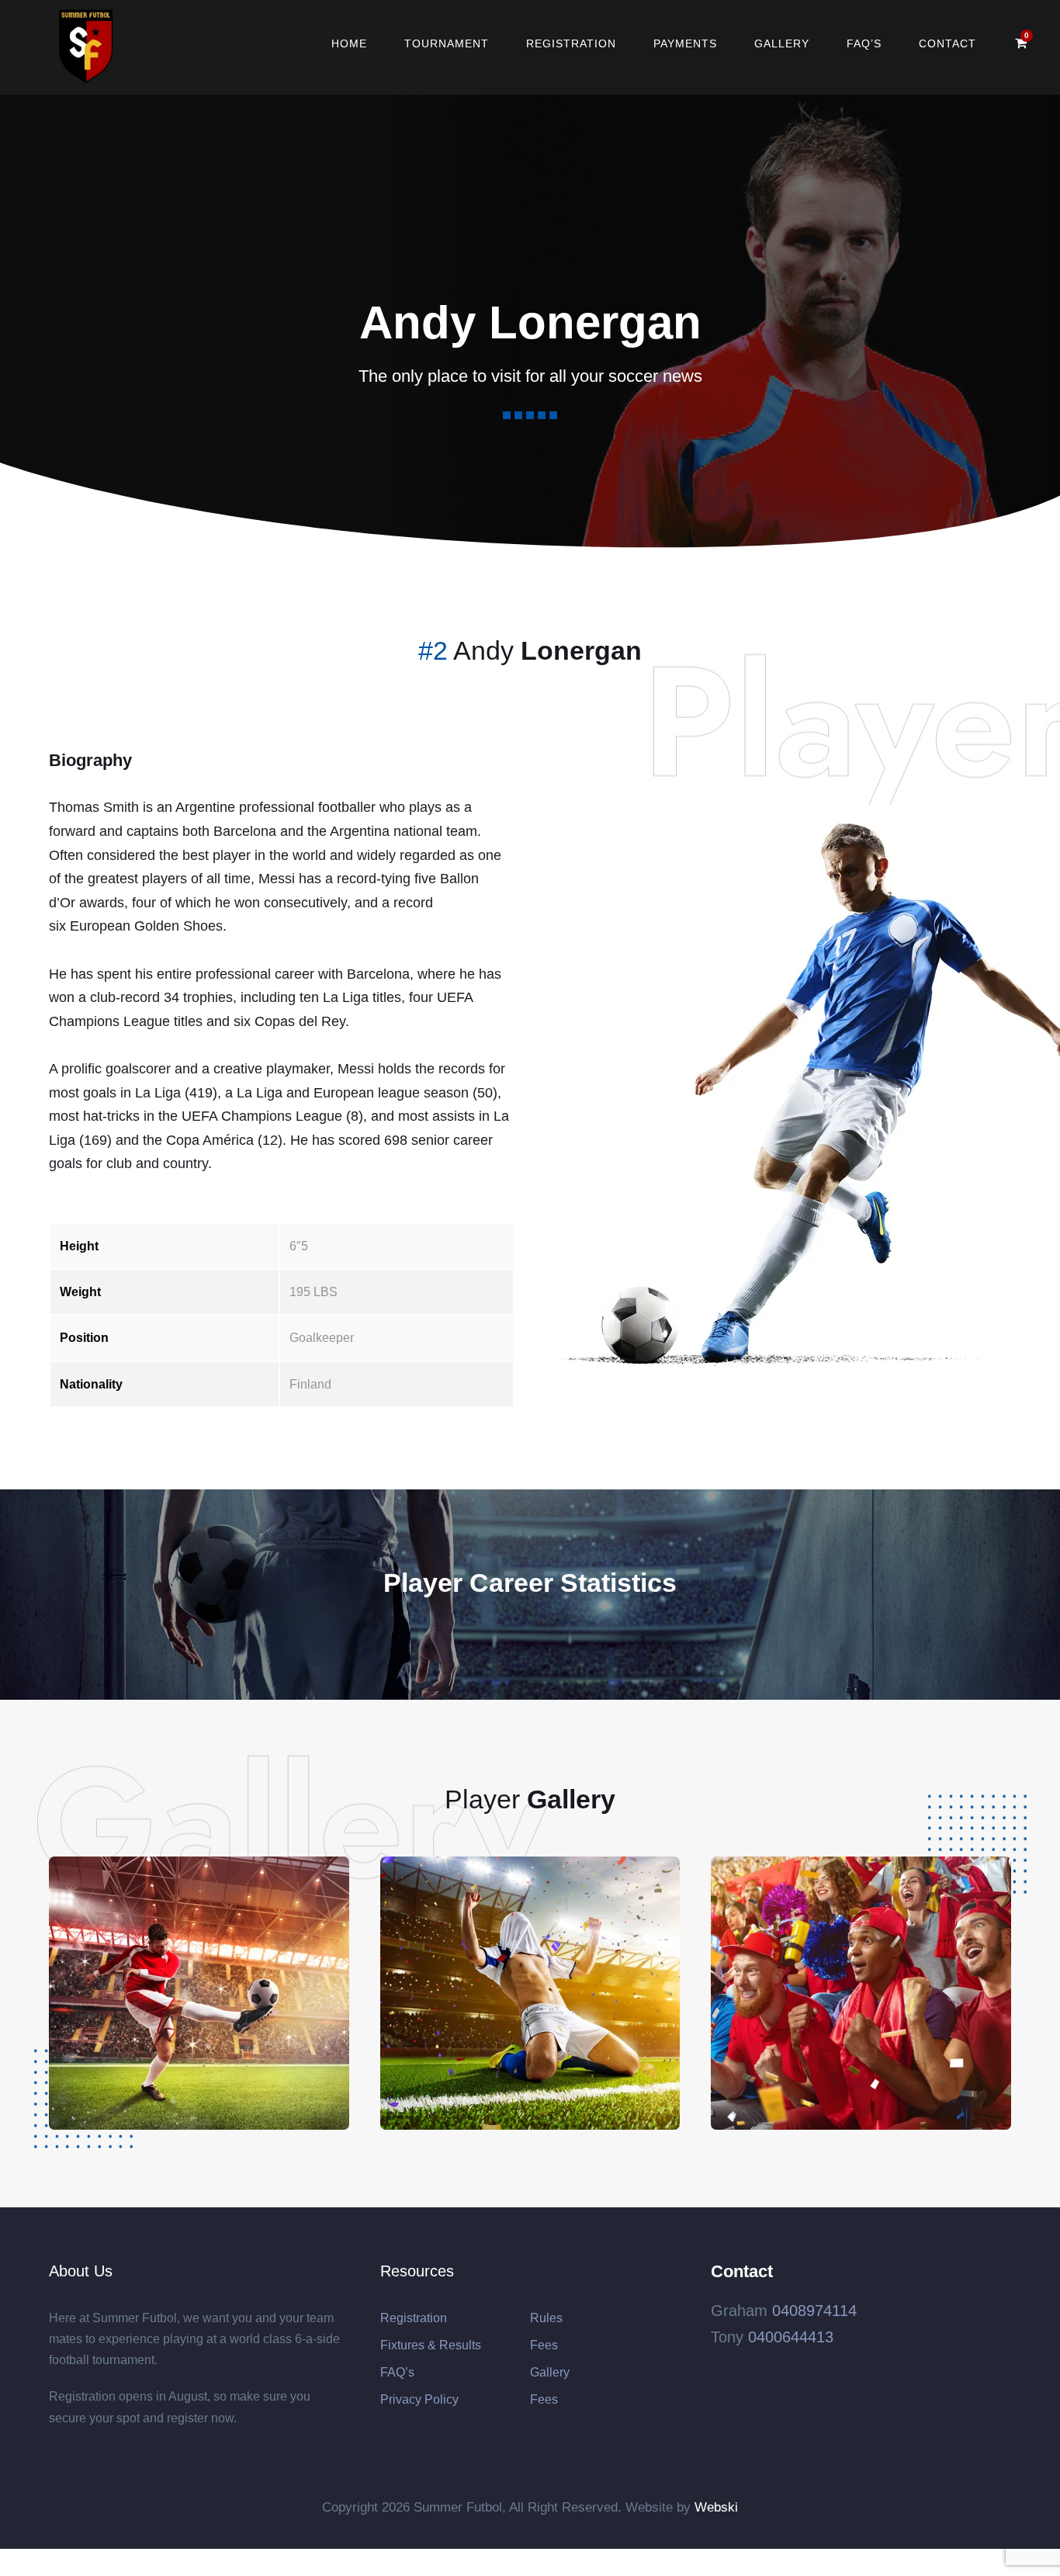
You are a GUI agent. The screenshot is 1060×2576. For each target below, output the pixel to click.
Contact (947, 43)
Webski (716, 2507)
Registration (571, 43)
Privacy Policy (419, 2399)
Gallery (782, 43)
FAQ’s (864, 43)
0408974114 (814, 2311)
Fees (544, 2345)
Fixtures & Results (431, 2345)
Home (349, 43)
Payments (685, 43)
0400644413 (791, 2337)
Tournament (447, 43)
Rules (546, 2318)
